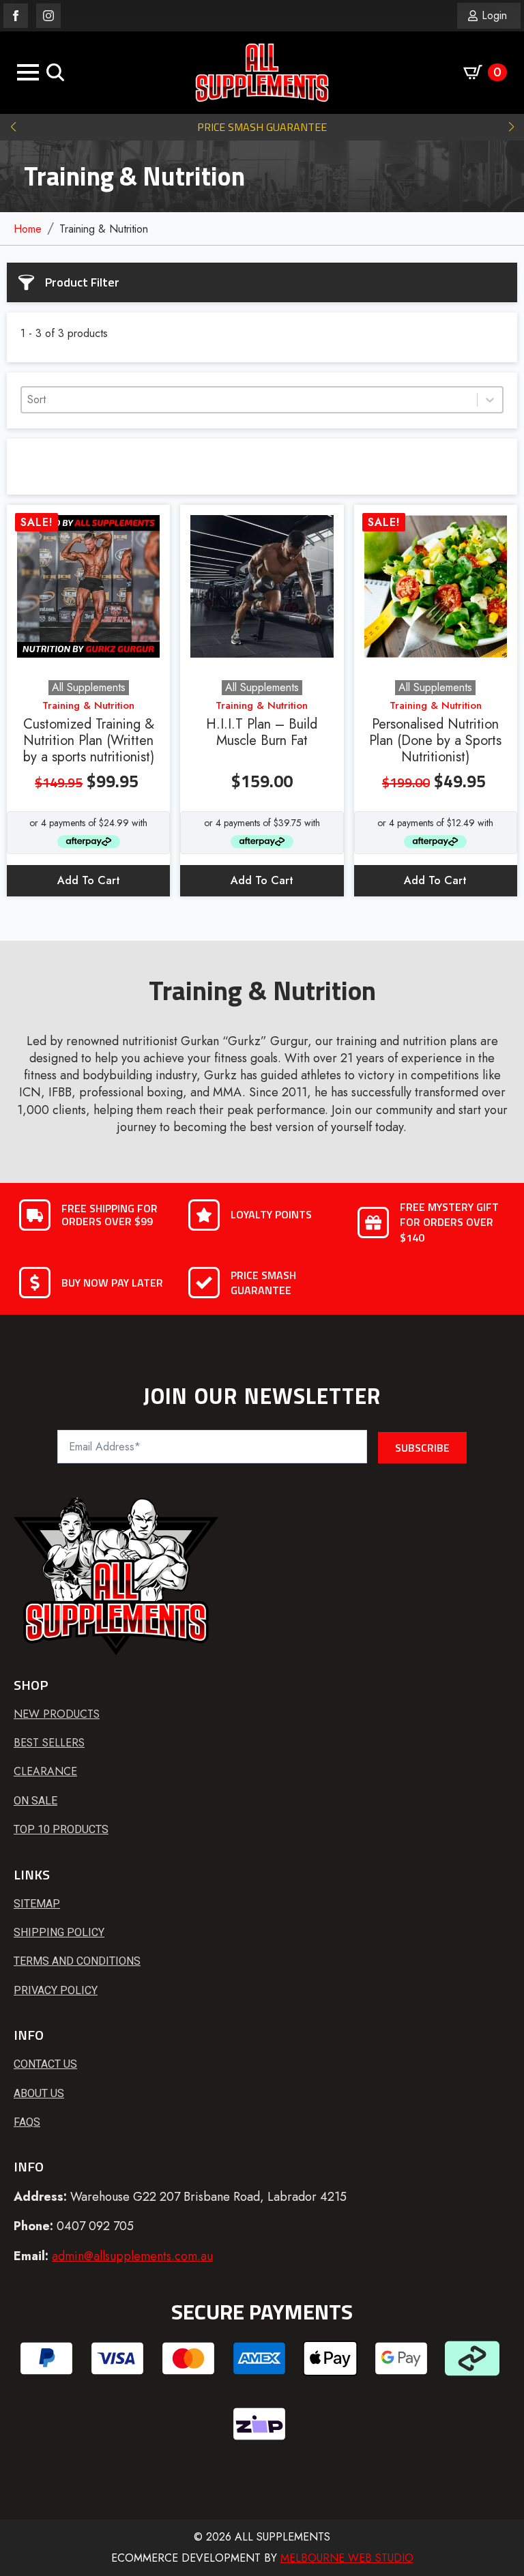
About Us (39, 2093)
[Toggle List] (490, 400)
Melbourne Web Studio (347, 2558)
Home (28, 229)
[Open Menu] (28, 72)
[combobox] (249, 400)
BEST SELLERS (49, 1743)
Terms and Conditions (77, 1961)
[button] (13, 127)
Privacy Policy (56, 1990)
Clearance (45, 1772)
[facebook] (16, 16)
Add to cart (89, 880)
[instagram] (48, 16)
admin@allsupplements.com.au (132, 2256)
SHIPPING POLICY (59, 1932)
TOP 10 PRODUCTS (61, 1829)
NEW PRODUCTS (57, 1714)
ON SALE (35, 1801)
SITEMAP (37, 1904)
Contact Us (45, 2064)
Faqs (27, 2122)
